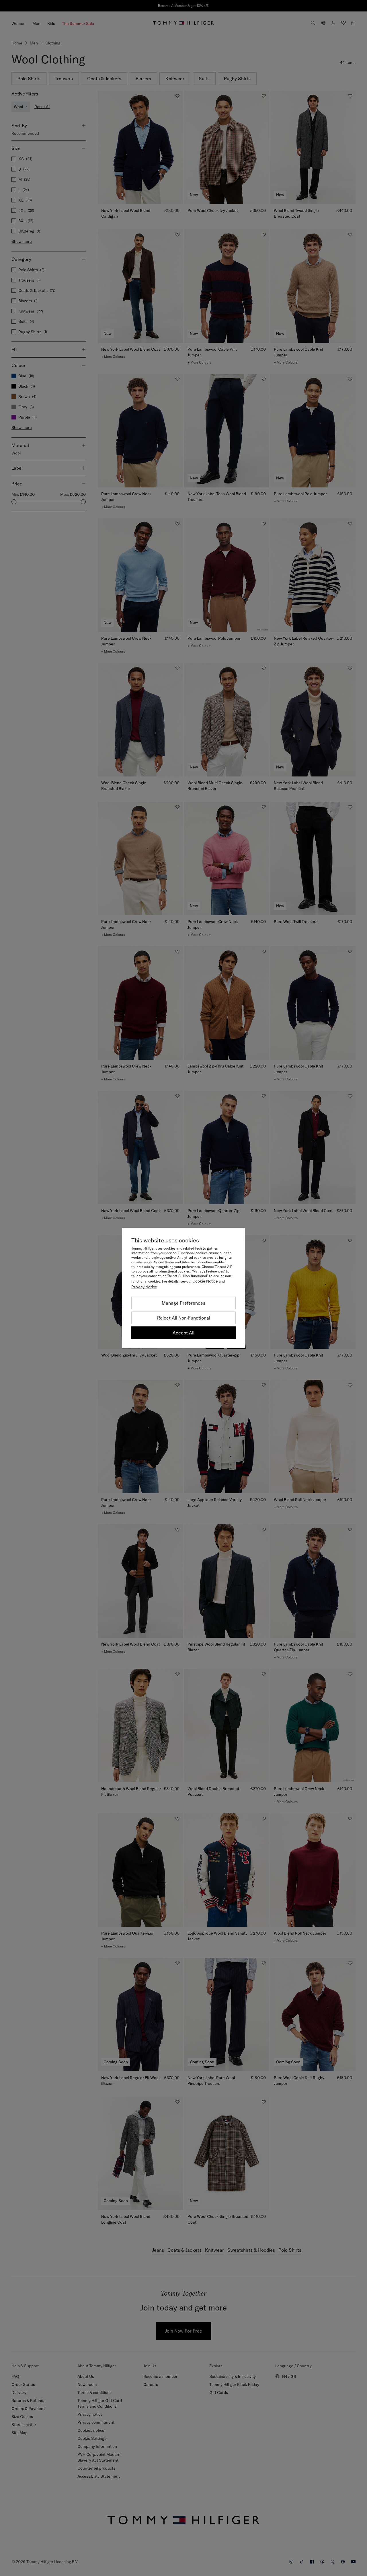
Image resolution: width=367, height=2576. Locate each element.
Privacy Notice (144, 1287)
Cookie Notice (205, 1281)
